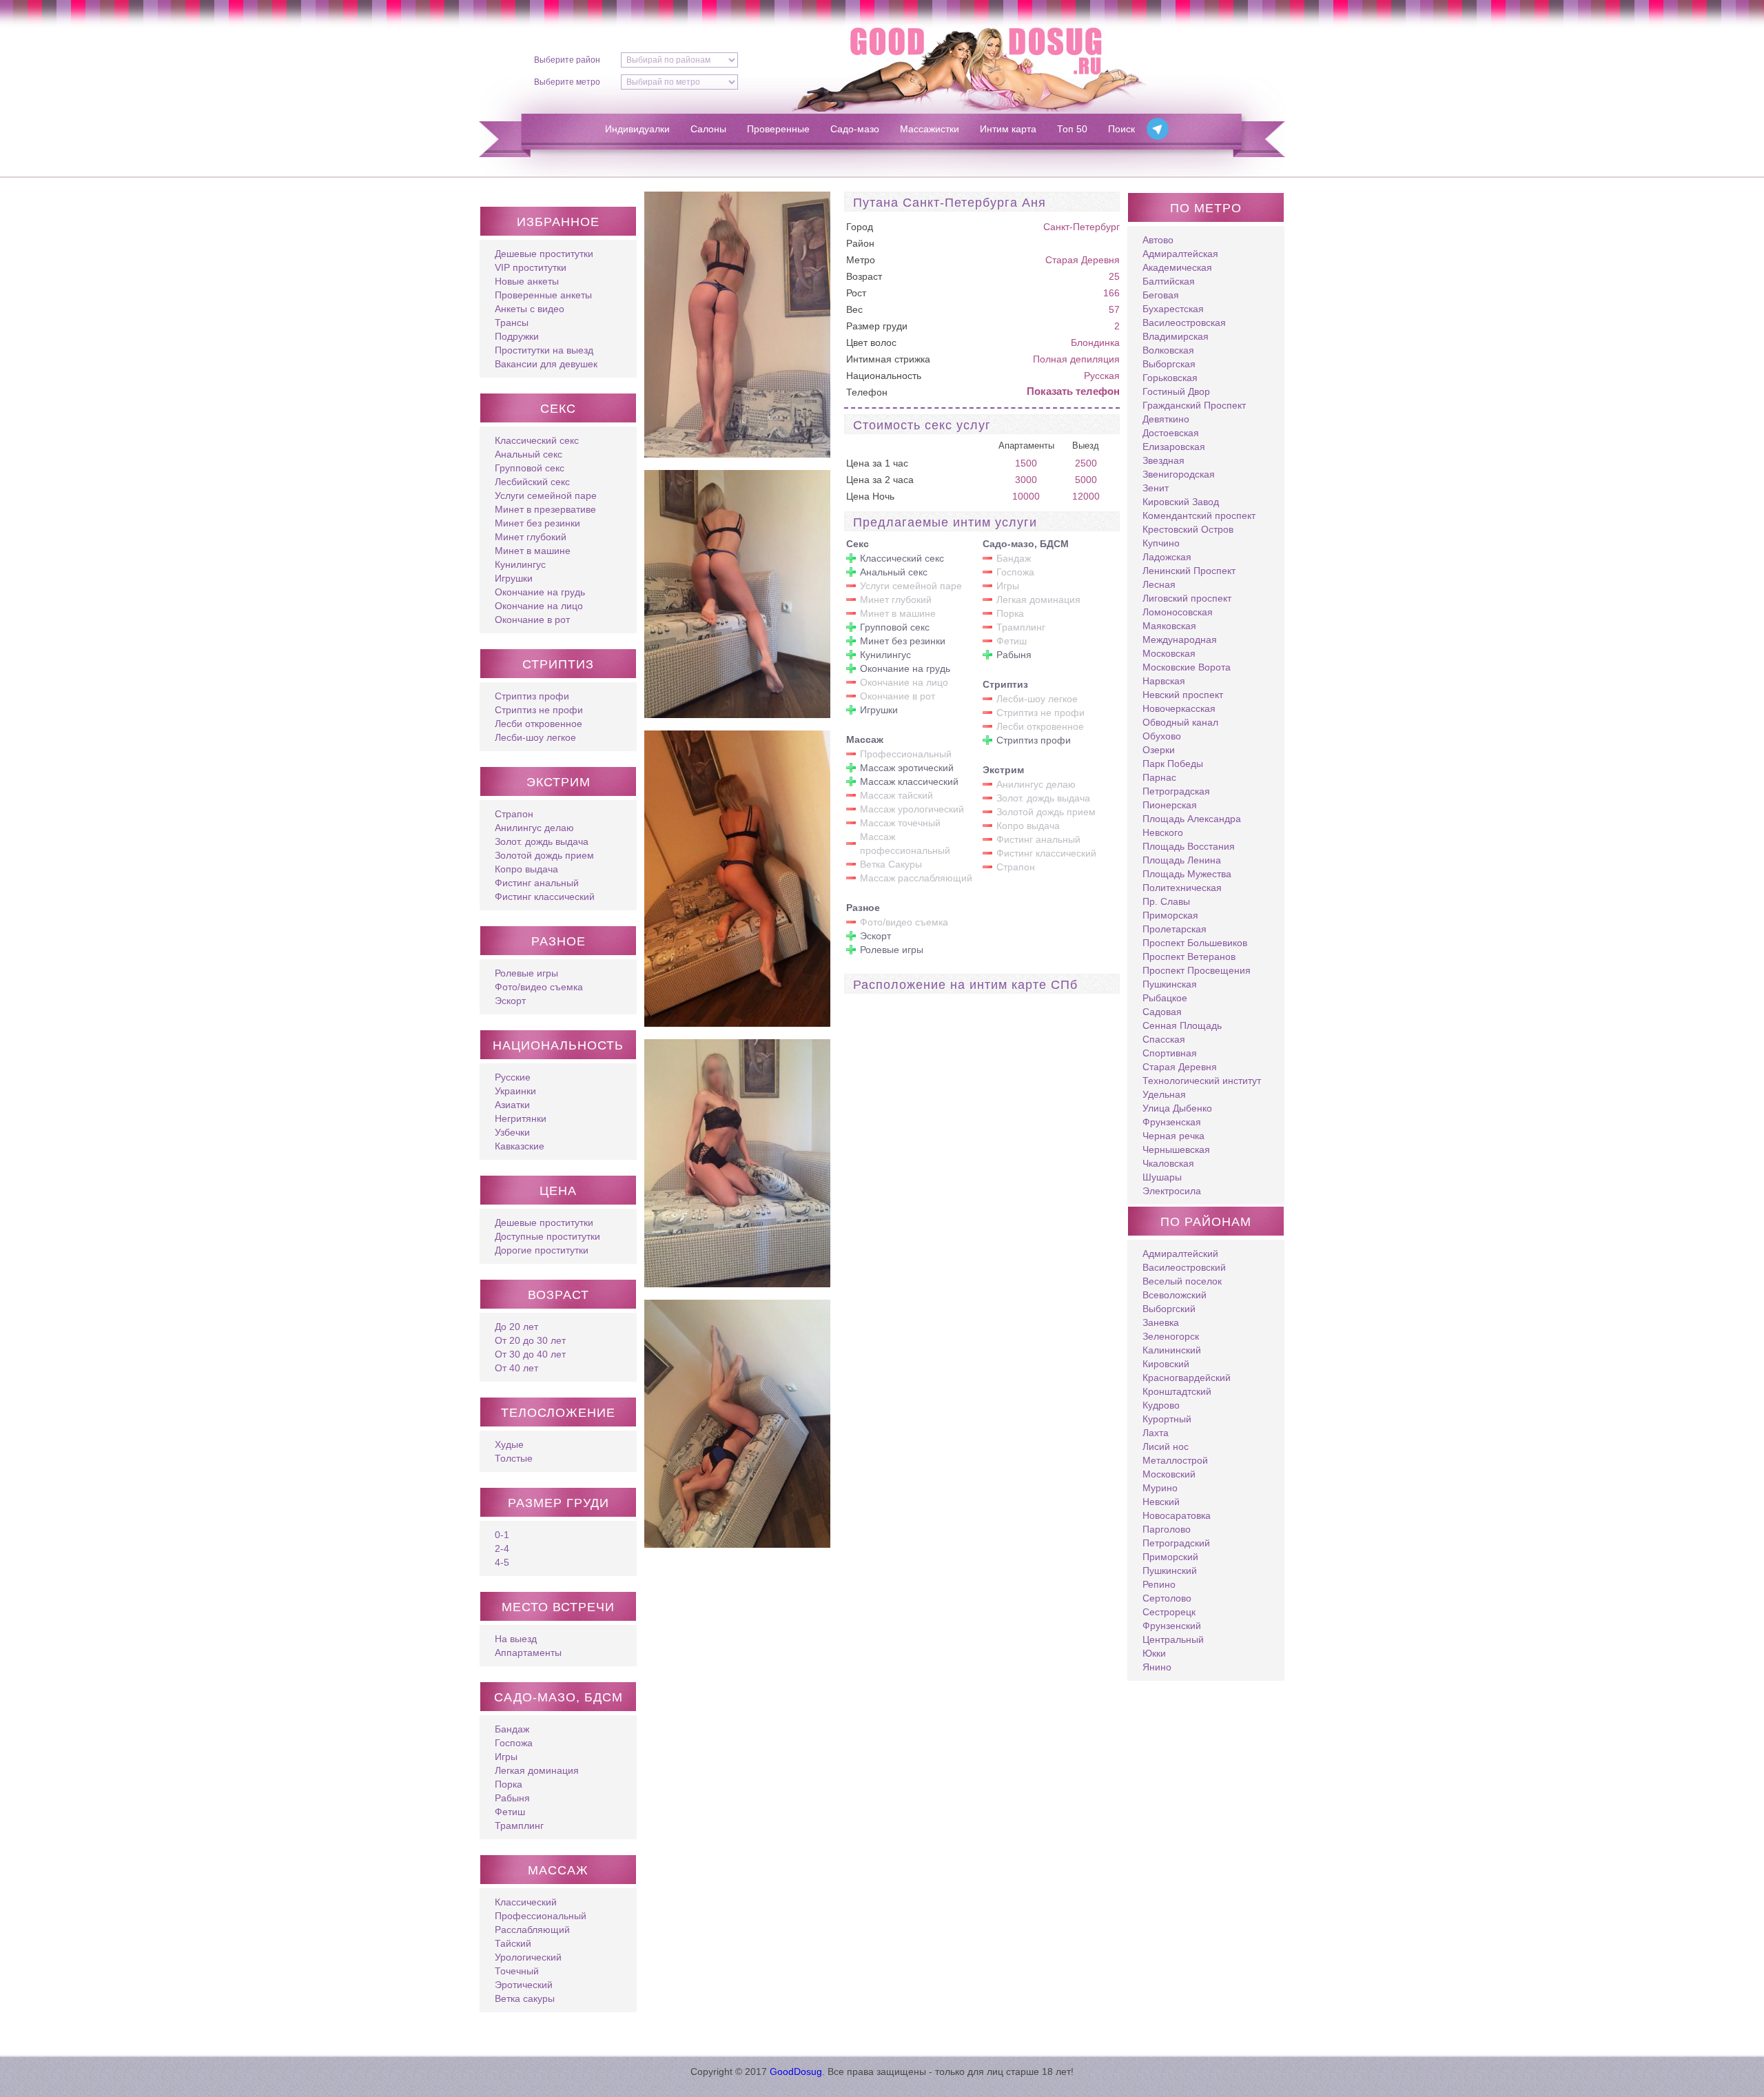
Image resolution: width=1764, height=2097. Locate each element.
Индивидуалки (637, 129)
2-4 (502, 1548)
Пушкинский (1170, 1571)
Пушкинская (1170, 984)
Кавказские (520, 1146)
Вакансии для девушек (546, 364)
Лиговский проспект (1187, 598)
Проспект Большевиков (1195, 943)
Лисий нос (1166, 1446)
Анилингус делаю (534, 828)
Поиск (1121, 129)
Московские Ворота (1187, 667)
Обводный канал (1180, 722)
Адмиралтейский (1180, 1254)
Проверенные (778, 129)
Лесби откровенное (539, 724)
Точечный (517, 1971)
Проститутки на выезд (544, 350)
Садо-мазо (855, 129)
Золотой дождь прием (544, 855)
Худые (509, 1444)
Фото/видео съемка (539, 987)
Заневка (1161, 1322)
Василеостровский (1184, 1267)
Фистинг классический (545, 897)
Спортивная (1170, 1053)
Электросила (1172, 1191)
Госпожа (514, 1743)
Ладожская (1167, 557)
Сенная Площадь (1182, 1025)
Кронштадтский (1177, 1391)
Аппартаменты (528, 1653)
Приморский (1170, 1557)
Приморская (1170, 915)
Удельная (1164, 1094)
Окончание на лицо (539, 606)
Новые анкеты (527, 281)
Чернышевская (1176, 1149)
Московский (1169, 1474)
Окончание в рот (532, 620)
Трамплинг (519, 1825)
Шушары (1162, 1177)
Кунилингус (520, 564)
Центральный (1173, 1639)
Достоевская (1171, 433)
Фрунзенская (1172, 1122)
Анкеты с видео (530, 309)
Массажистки (930, 129)
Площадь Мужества (1187, 874)
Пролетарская (1175, 929)
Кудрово (1161, 1405)
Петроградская (1176, 791)
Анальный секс (529, 454)
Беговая (1161, 295)
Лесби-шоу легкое (535, 737)
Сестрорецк (1169, 1612)
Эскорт (510, 1001)
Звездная (1163, 460)
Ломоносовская (1178, 612)
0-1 (502, 1535)
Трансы (512, 323)
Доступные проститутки (547, 1236)
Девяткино (1166, 419)
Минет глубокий (531, 537)
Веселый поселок (1182, 1281)
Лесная (1159, 584)
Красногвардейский (1187, 1378)
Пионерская (1170, 805)
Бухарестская (1173, 309)
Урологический (528, 1957)
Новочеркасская (1179, 708)
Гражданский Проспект (1194, 405)
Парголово (1167, 1529)
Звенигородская (1179, 474)
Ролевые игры (526, 973)
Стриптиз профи (532, 696)
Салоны (708, 129)
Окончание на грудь (540, 592)
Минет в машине (533, 551)
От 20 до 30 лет (530, 1340)
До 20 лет (516, 1327)
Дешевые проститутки (544, 254)
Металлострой (1175, 1460)
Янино (1157, 1667)
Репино (1159, 1584)
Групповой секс (530, 468)
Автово (1158, 240)
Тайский (513, 1943)
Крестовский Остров (1188, 529)
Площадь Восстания (1189, 846)
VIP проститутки (531, 267)
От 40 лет (516, 1368)
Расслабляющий (532, 1930)
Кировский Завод (1181, 502)
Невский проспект (1183, 695)
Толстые (514, 1458)
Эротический (524, 1985)
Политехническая (1182, 888)
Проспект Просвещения (1197, 970)
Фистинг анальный (537, 883)
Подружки (517, 336)
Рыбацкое (1165, 998)
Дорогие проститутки (542, 1250)
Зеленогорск (1171, 1336)
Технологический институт (1202, 1081)
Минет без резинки (537, 523)
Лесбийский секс (532, 482)
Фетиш (510, 1812)
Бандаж (512, 1729)
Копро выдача (526, 869)
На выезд (516, 1639)
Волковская (1168, 350)
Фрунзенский (1172, 1626)
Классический (526, 1902)
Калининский (1172, 1350)
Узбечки (512, 1132)
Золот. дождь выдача (542, 841)
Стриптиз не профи (539, 710)
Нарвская (1164, 681)
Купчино (1161, 543)
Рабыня (512, 1798)
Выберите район (567, 60)
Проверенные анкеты (543, 295)
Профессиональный (541, 1916)
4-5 (502, 1562)
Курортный (1167, 1419)
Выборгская (1169, 364)
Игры (506, 1757)
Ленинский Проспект (1189, 571)
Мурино (1160, 1488)
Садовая (1162, 1012)
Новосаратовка (1177, 1515)
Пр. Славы (1166, 901)
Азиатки (512, 1105)
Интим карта (1008, 129)
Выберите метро (567, 82)
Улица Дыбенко (1177, 1108)
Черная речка (1173, 1136)
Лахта (1156, 1433)
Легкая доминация (537, 1770)
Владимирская (1176, 336)
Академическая (1177, 267)
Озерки (1159, 750)
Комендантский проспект (1199, 515)
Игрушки (514, 578)
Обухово (1162, 736)
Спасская (1164, 1039)
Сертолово (1167, 1598)
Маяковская (1169, 626)
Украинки (515, 1091)
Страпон (514, 814)
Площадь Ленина (1182, 860)
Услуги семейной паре (546, 495)
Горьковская (1170, 378)
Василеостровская (1184, 323)
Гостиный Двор (1176, 391)
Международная (1180, 640)
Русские (513, 1077)
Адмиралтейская (1180, 254)
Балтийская (1169, 281)
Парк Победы (1173, 764)
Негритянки (521, 1118)
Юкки (1154, 1653)
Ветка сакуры (525, 1998)
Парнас (1159, 777)
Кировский (1166, 1364)
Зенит (1156, 488)
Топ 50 (1072, 129)
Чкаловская (1168, 1163)
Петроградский (1176, 1543)
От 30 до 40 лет (530, 1354)
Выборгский (1169, 1309)
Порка (509, 1784)
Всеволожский (1175, 1295)
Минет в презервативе (545, 509)
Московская (1169, 653)
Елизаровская (1174, 447)
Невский (1161, 1502)
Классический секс (537, 440)
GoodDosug (796, 2072)
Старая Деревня (1083, 260)
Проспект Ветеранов (1189, 957)
